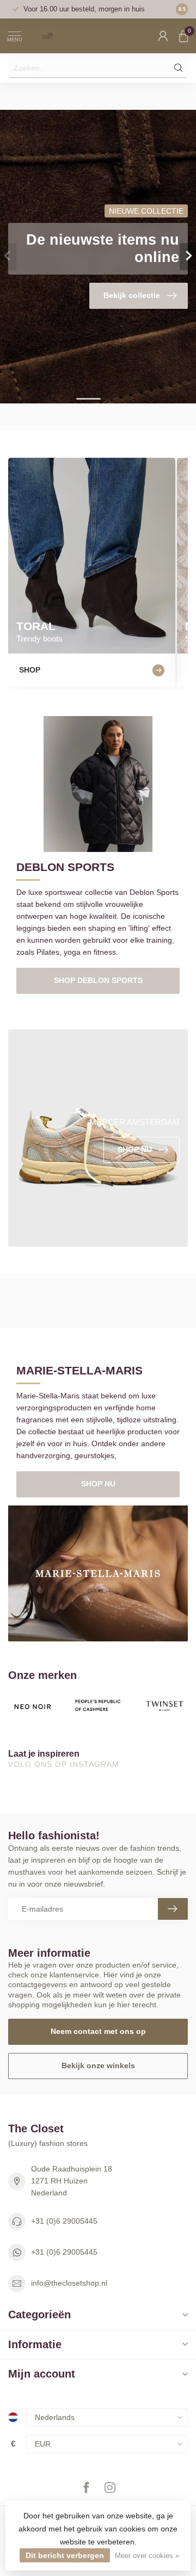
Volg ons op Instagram (65, 1764)
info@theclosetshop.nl (69, 2283)
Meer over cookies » (147, 2556)
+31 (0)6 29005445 (64, 2221)
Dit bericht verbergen (65, 2555)
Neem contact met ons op (98, 2031)
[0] (183, 36)
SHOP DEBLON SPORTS (98, 980)
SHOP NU (98, 1484)
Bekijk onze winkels (98, 2065)
